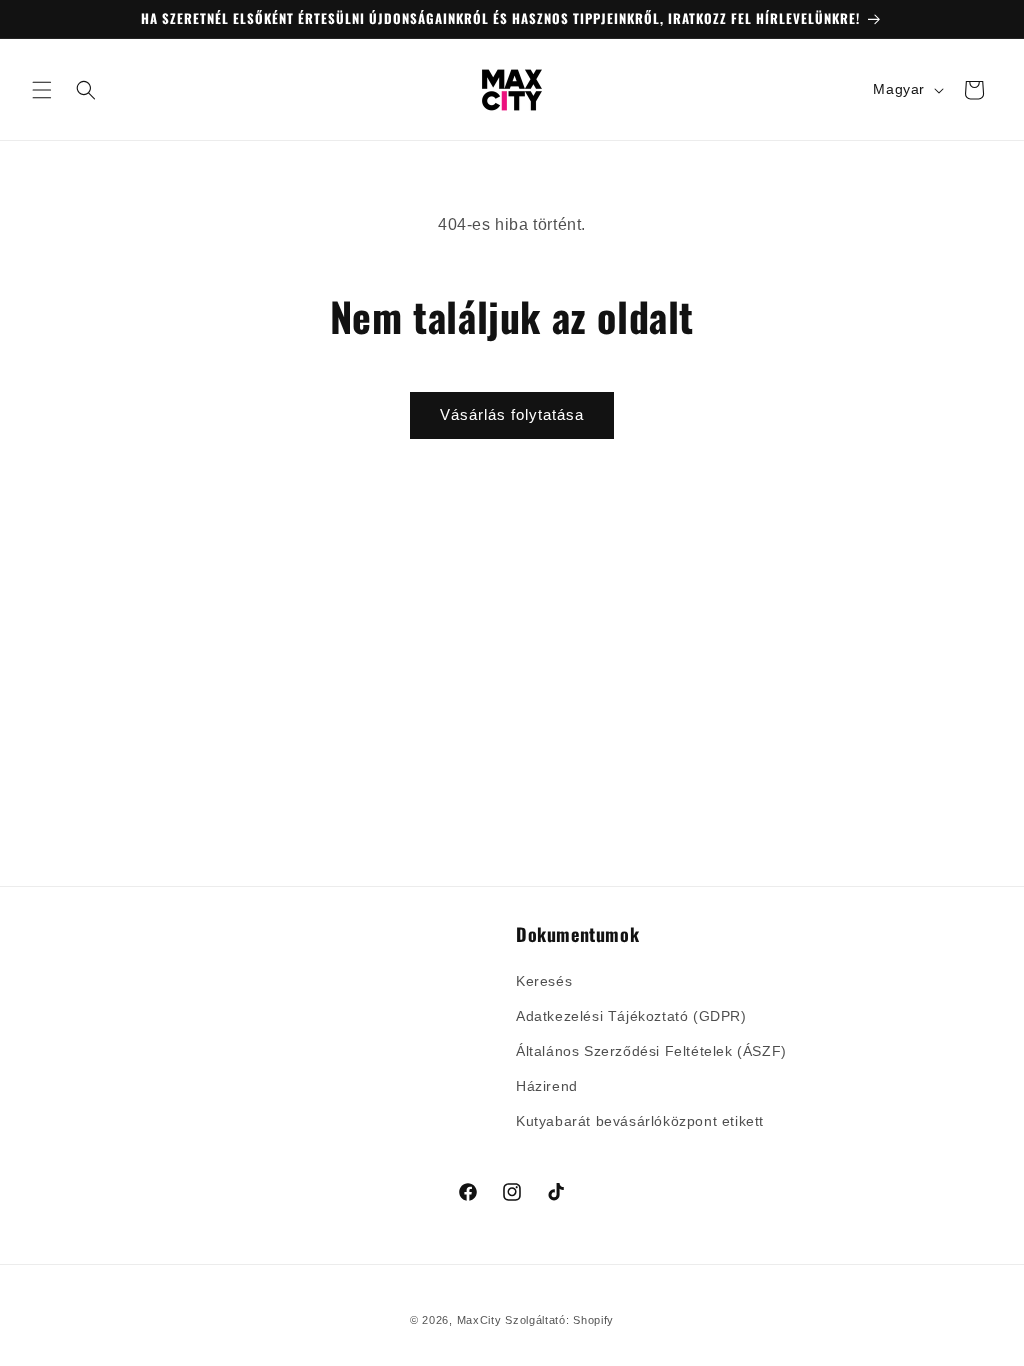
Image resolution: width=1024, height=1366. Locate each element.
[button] (42, 90)
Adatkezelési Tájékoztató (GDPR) (631, 1016)
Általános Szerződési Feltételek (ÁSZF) (651, 1051)
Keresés (544, 981)
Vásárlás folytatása (512, 414)
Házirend (547, 1086)
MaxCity (479, 1320)
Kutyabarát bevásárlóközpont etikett (640, 1121)
